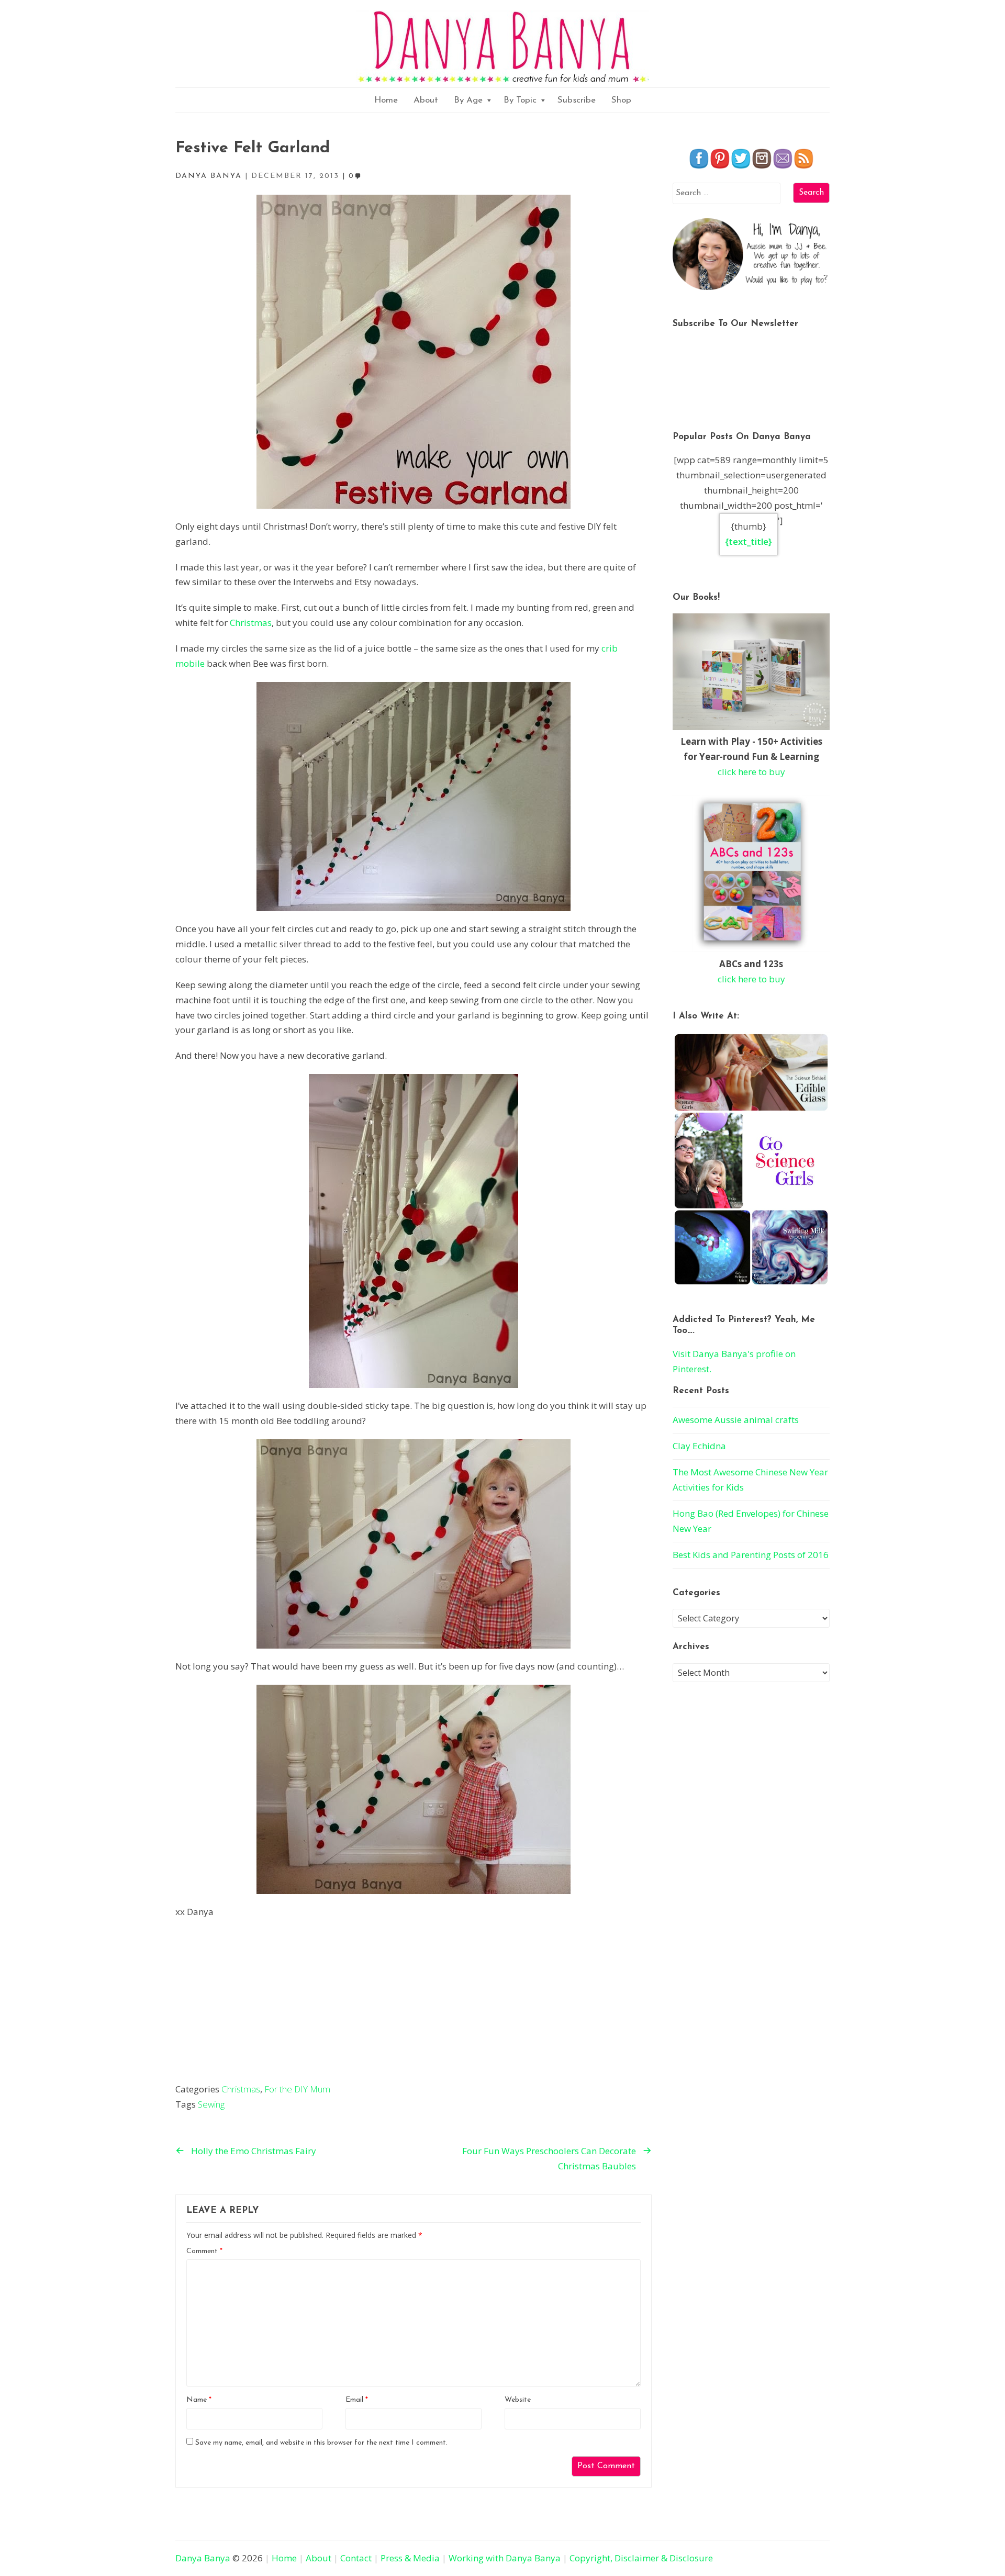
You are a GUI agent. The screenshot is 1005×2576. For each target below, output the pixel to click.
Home (386, 100)
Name (199, 2400)
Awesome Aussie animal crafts (736, 1420)
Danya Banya (203, 2558)
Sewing (211, 2104)
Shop (621, 100)
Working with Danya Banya (505, 2558)
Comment (204, 2251)
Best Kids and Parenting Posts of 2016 (751, 1555)
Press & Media (410, 2558)
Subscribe (577, 100)
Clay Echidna (699, 1446)
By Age (468, 100)
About (426, 100)
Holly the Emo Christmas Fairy (254, 2151)
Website (518, 2400)
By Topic (520, 100)
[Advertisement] (414, 2003)
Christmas (251, 623)
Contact (356, 2558)
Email (357, 2400)
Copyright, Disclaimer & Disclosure (641, 2558)
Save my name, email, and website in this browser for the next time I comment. (321, 2443)
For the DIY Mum (297, 2089)
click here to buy (751, 772)
